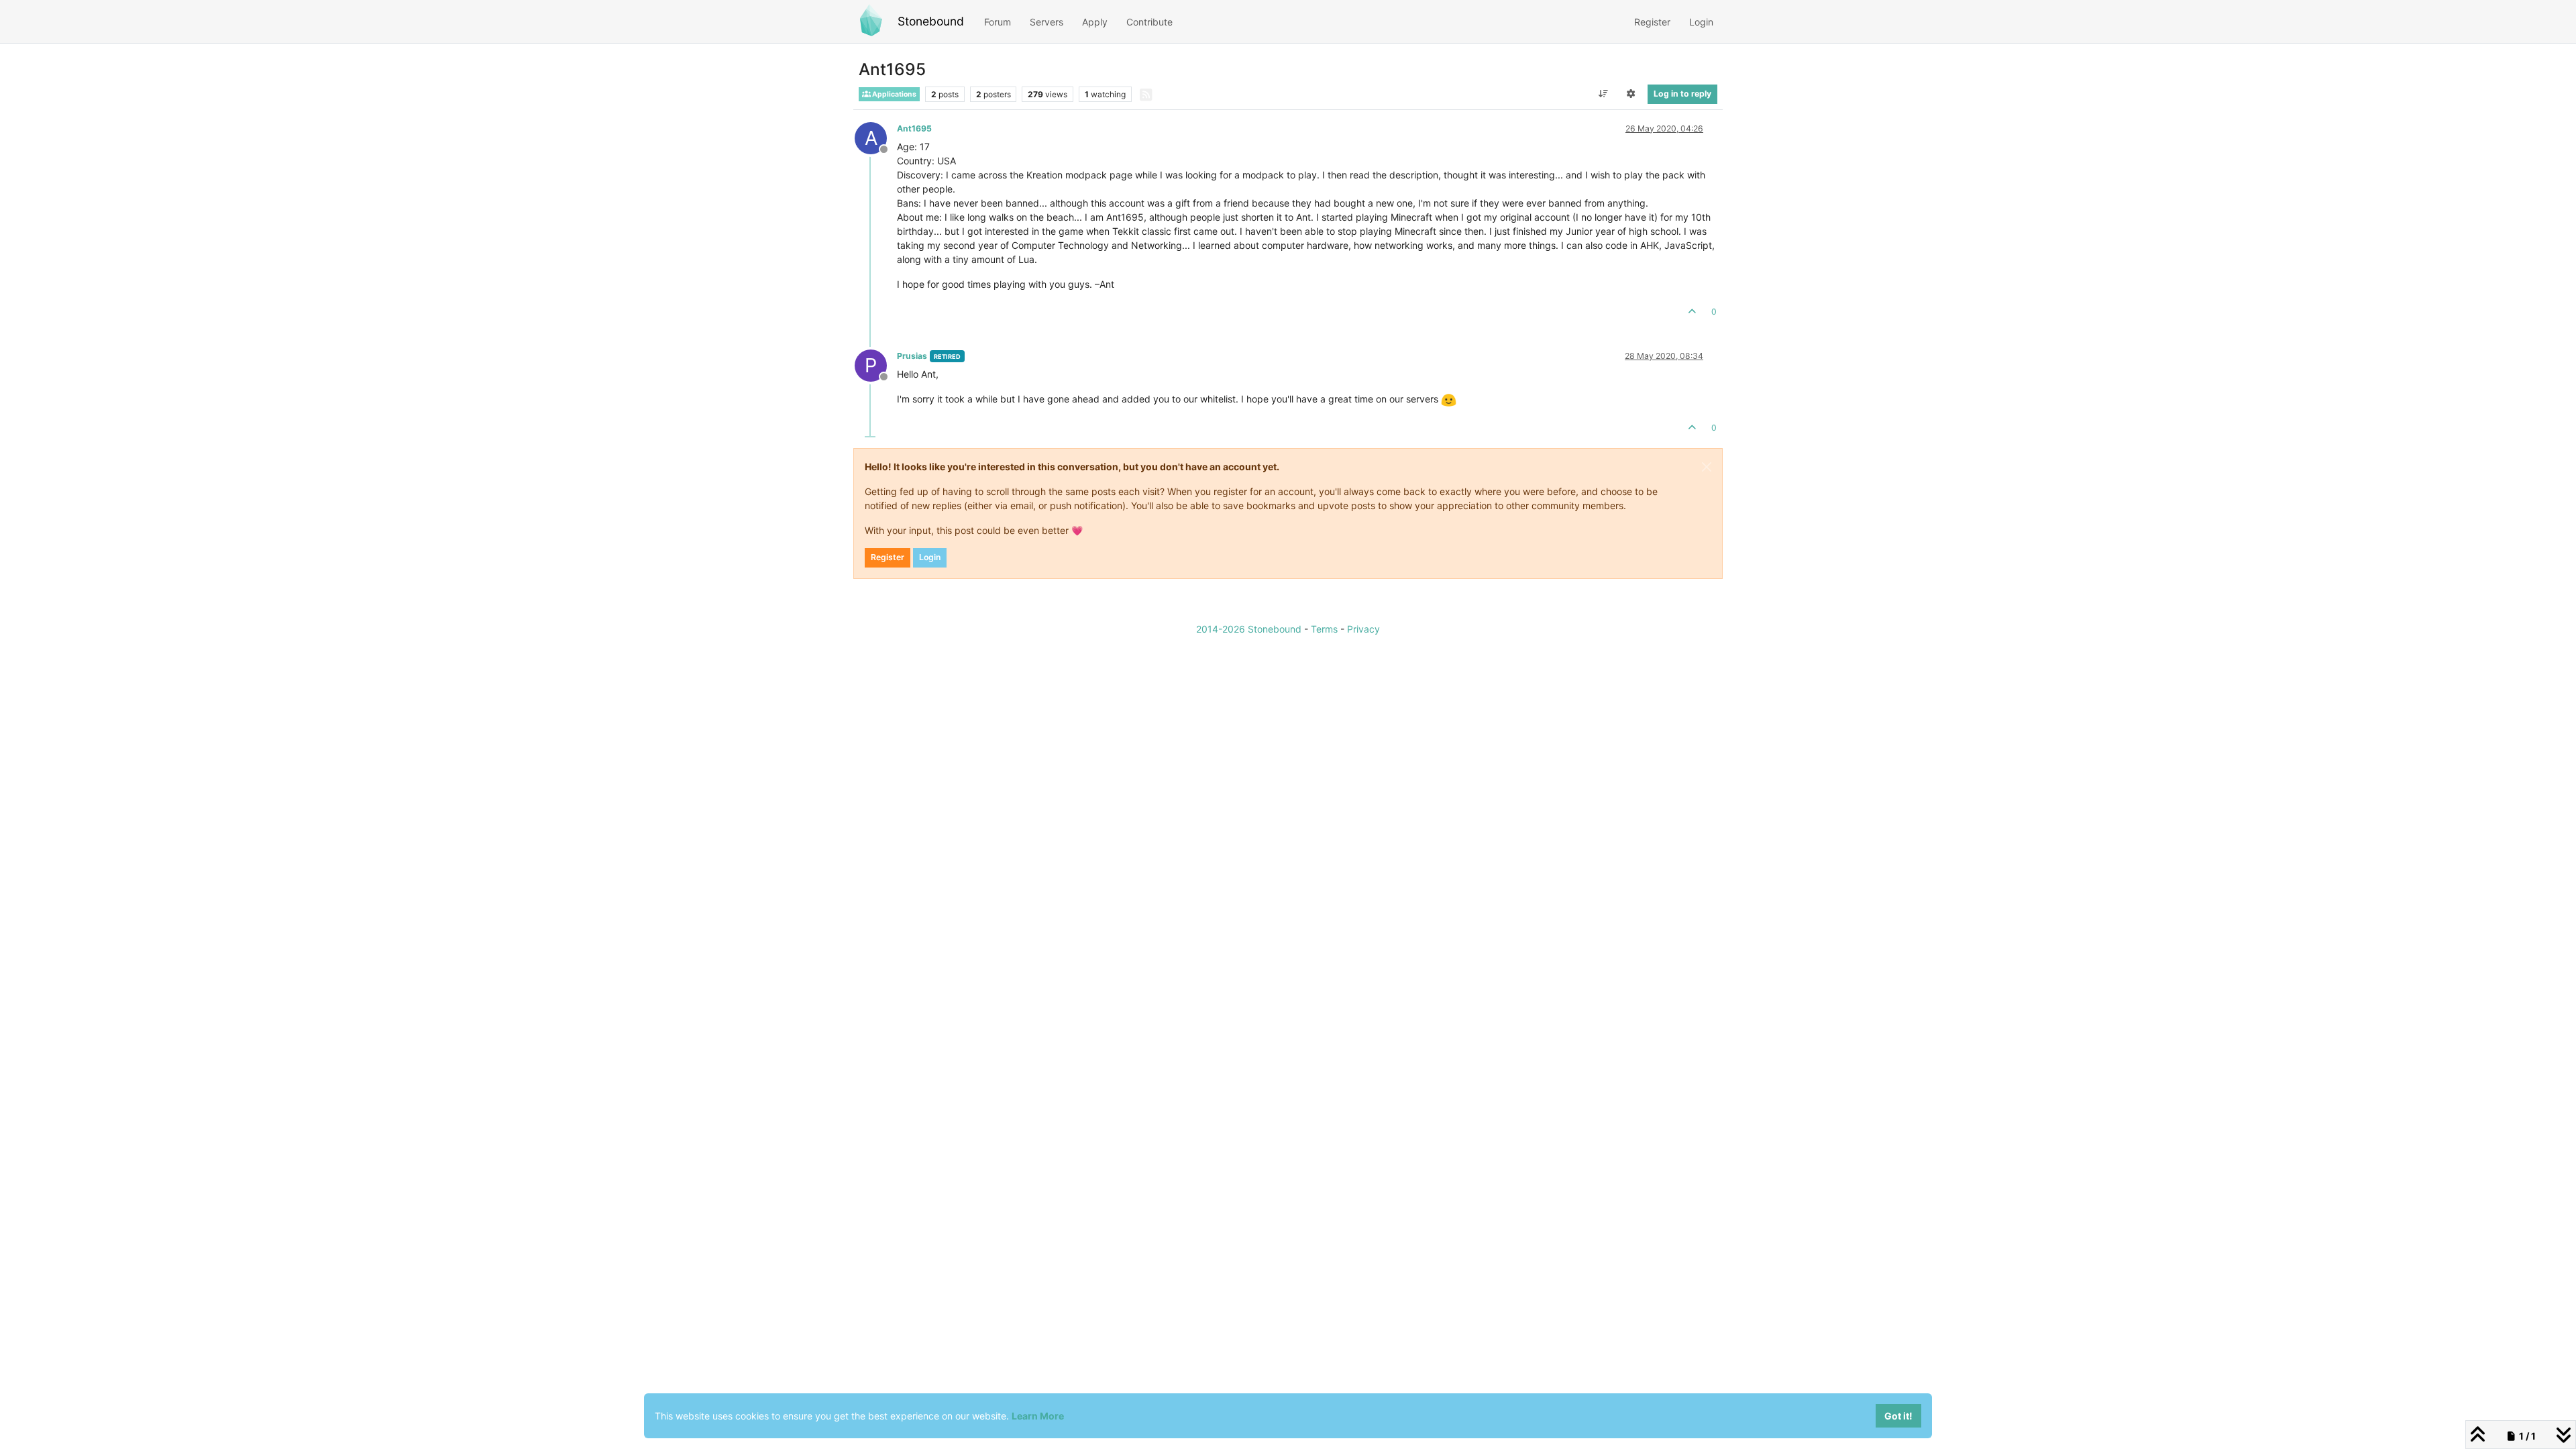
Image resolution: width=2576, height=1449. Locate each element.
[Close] (1707, 467)
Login (930, 557)
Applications (894, 94)
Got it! (1898, 1416)
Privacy (1363, 629)
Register (888, 557)
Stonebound (931, 21)
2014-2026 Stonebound (1249, 629)
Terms (1324, 629)
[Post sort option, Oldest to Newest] (1603, 94)
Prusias (912, 356)
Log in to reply (1682, 94)
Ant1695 (914, 128)
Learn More (1038, 1416)
